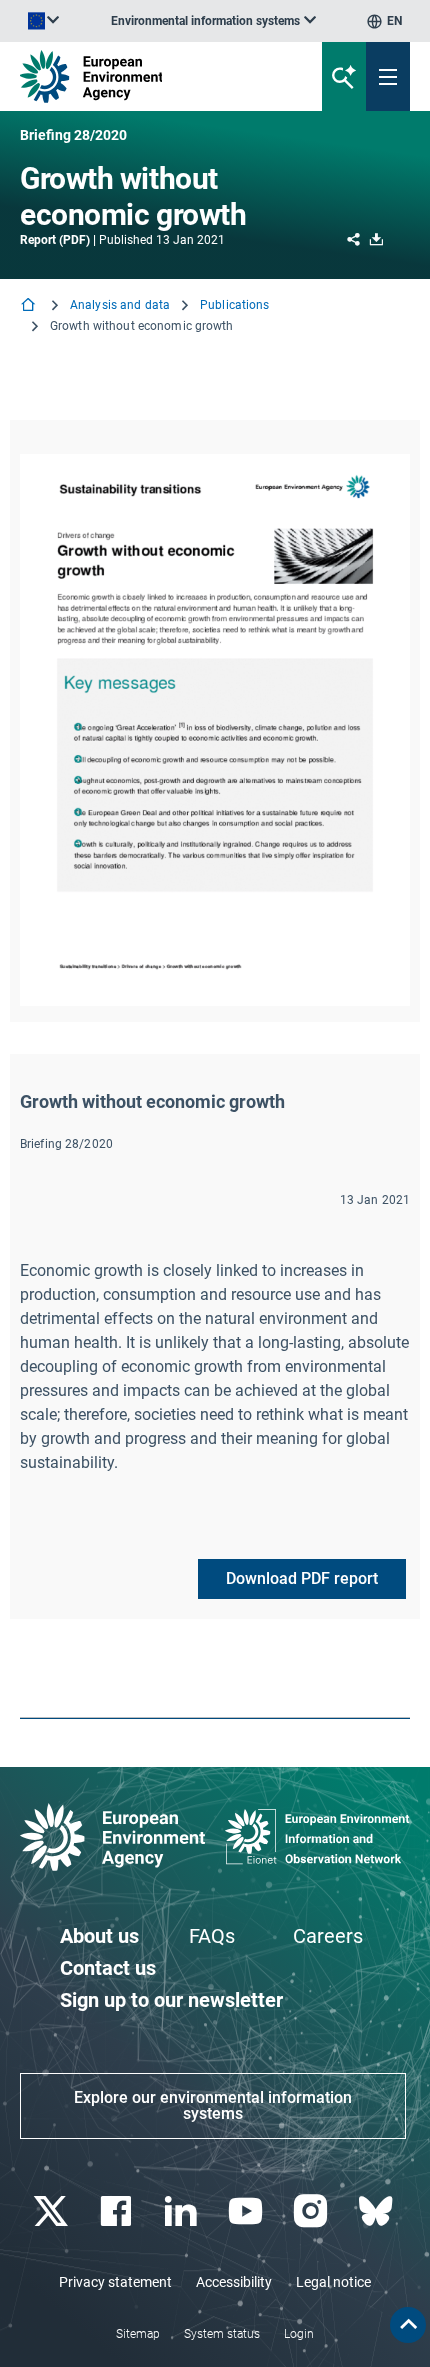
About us (99, 1936)
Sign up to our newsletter (171, 2000)
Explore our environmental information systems (213, 2105)
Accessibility (234, 2282)
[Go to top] (408, 2325)
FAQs (212, 1936)
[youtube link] (247, 2211)
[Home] (30, 306)
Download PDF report (302, 1578)
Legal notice (333, 2282)
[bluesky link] (377, 2211)
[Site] (145, 76)
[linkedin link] (182, 2211)
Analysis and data (120, 305)
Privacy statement (115, 2282)
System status (222, 2334)
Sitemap (138, 2334)
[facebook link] (117, 2211)
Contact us (108, 1968)
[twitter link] (52, 2211)
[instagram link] (312, 2211)
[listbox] (213, 21)
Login (299, 2334)
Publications (234, 305)
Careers (328, 1936)
